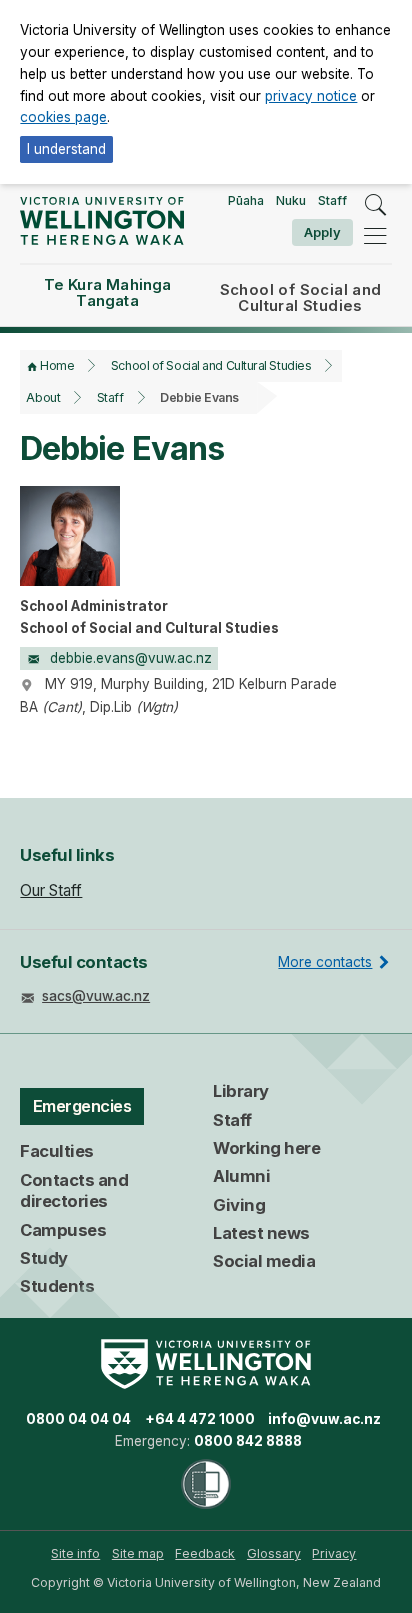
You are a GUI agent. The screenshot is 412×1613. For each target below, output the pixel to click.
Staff (332, 200)
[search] (375, 205)
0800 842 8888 (248, 1441)
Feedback (205, 1553)
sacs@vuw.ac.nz (96, 996)
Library (241, 1091)
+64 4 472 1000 (200, 1419)
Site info (75, 1553)
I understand (66, 149)
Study (44, 1258)
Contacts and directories (74, 1191)
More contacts (325, 962)
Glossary (274, 1553)
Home (57, 365)
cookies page (63, 117)
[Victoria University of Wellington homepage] (101, 220)
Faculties (57, 1151)
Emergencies (82, 1106)
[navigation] (375, 236)
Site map (138, 1553)
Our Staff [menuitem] (51, 890)
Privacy (334, 1553)
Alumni (241, 1176)
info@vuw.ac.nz (324, 1419)
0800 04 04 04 (78, 1419)
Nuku (291, 200)
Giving (239, 1205)
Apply (322, 232)
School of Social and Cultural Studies (211, 365)
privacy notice (311, 96)
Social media (264, 1261)
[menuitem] (75, 1554)
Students (57, 1286)
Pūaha (246, 200)
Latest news (261, 1233)
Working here (266, 1148)
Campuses (63, 1230)
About (43, 397)
